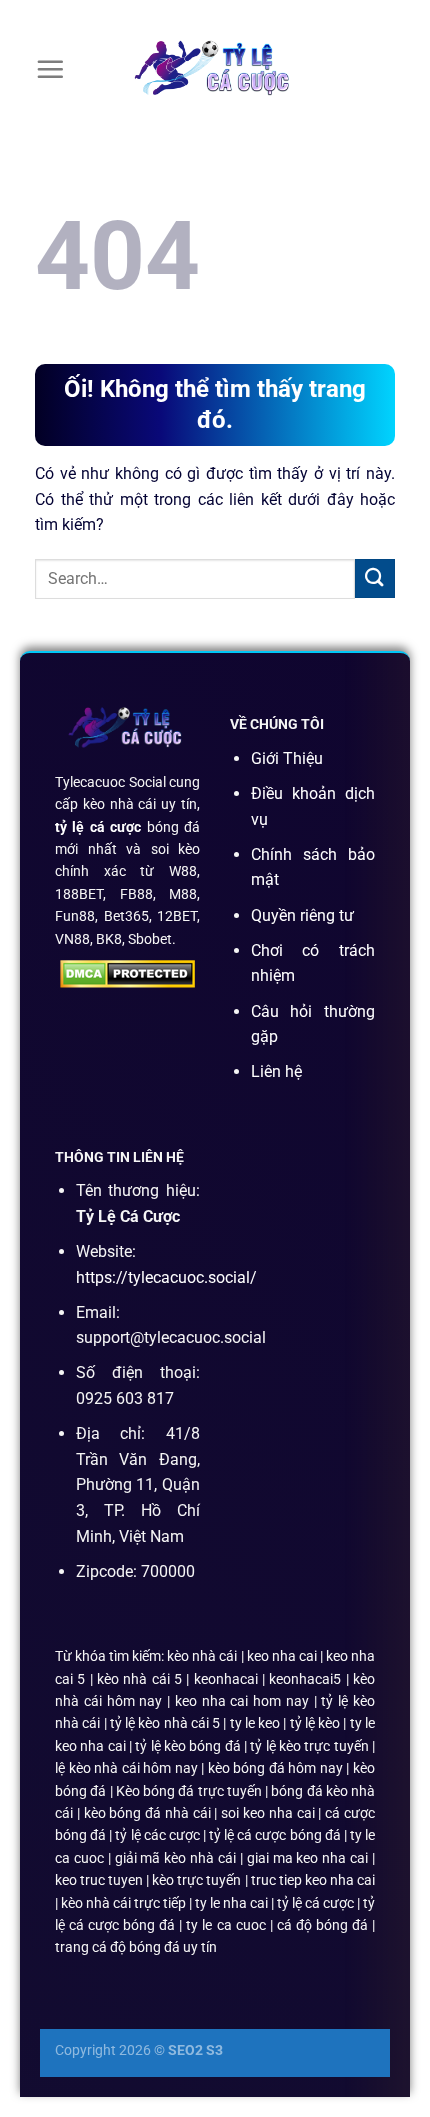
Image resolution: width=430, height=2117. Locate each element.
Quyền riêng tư (302, 915)
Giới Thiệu (287, 758)
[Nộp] (375, 578)
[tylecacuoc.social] (215, 70)
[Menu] (50, 69)
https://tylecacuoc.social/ (166, 1277)
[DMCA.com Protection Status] (127, 972)
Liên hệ (276, 1071)
